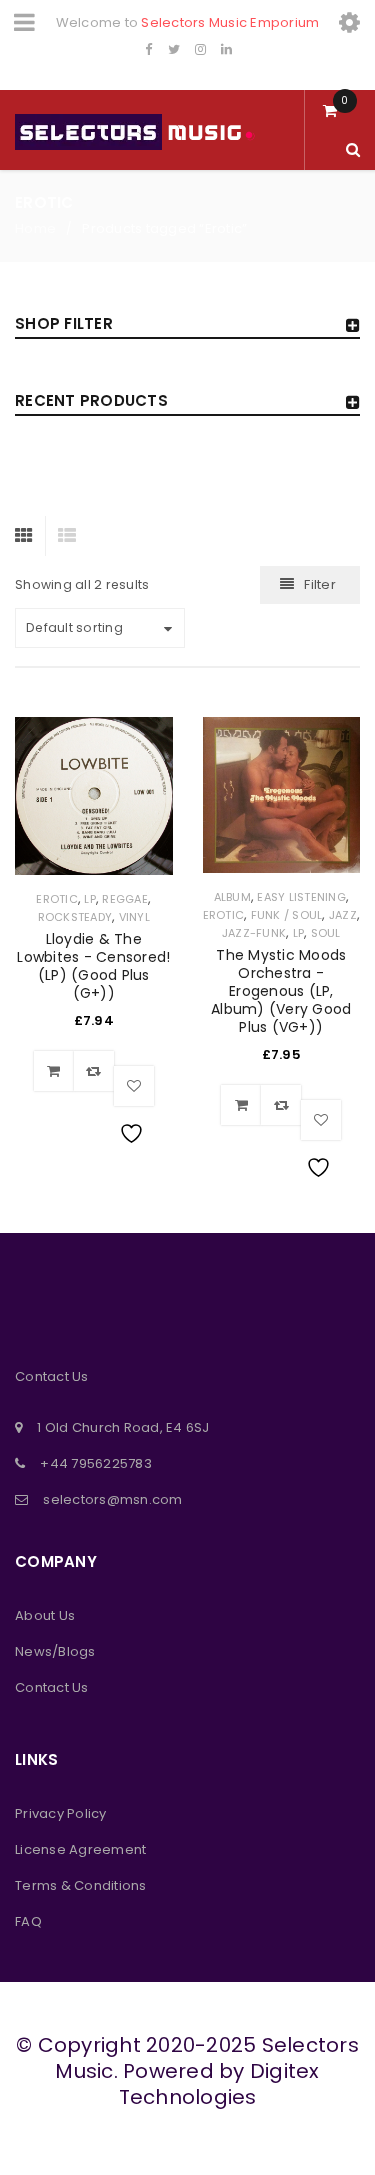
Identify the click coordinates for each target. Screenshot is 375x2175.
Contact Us (52, 1687)
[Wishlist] (134, 1086)
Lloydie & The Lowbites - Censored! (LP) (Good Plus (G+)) (93, 966)
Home (35, 228)
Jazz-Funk (254, 933)
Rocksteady (75, 917)
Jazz (343, 915)
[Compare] (94, 1071)
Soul (326, 933)
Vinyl (134, 917)
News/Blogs (55, 1651)
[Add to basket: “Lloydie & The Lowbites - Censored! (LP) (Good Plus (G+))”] (54, 1071)
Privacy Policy (61, 1813)
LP (90, 899)
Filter (320, 584)
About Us (45, 1615)
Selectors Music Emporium (230, 22)
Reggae (125, 899)
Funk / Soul (287, 915)
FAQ (28, 1921)
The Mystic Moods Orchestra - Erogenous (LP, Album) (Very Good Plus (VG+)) (281, 991)
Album (232, 897)
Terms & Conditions (81, 1885)
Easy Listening (301, 897)
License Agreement (80, 1849)
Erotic (57, 899)
